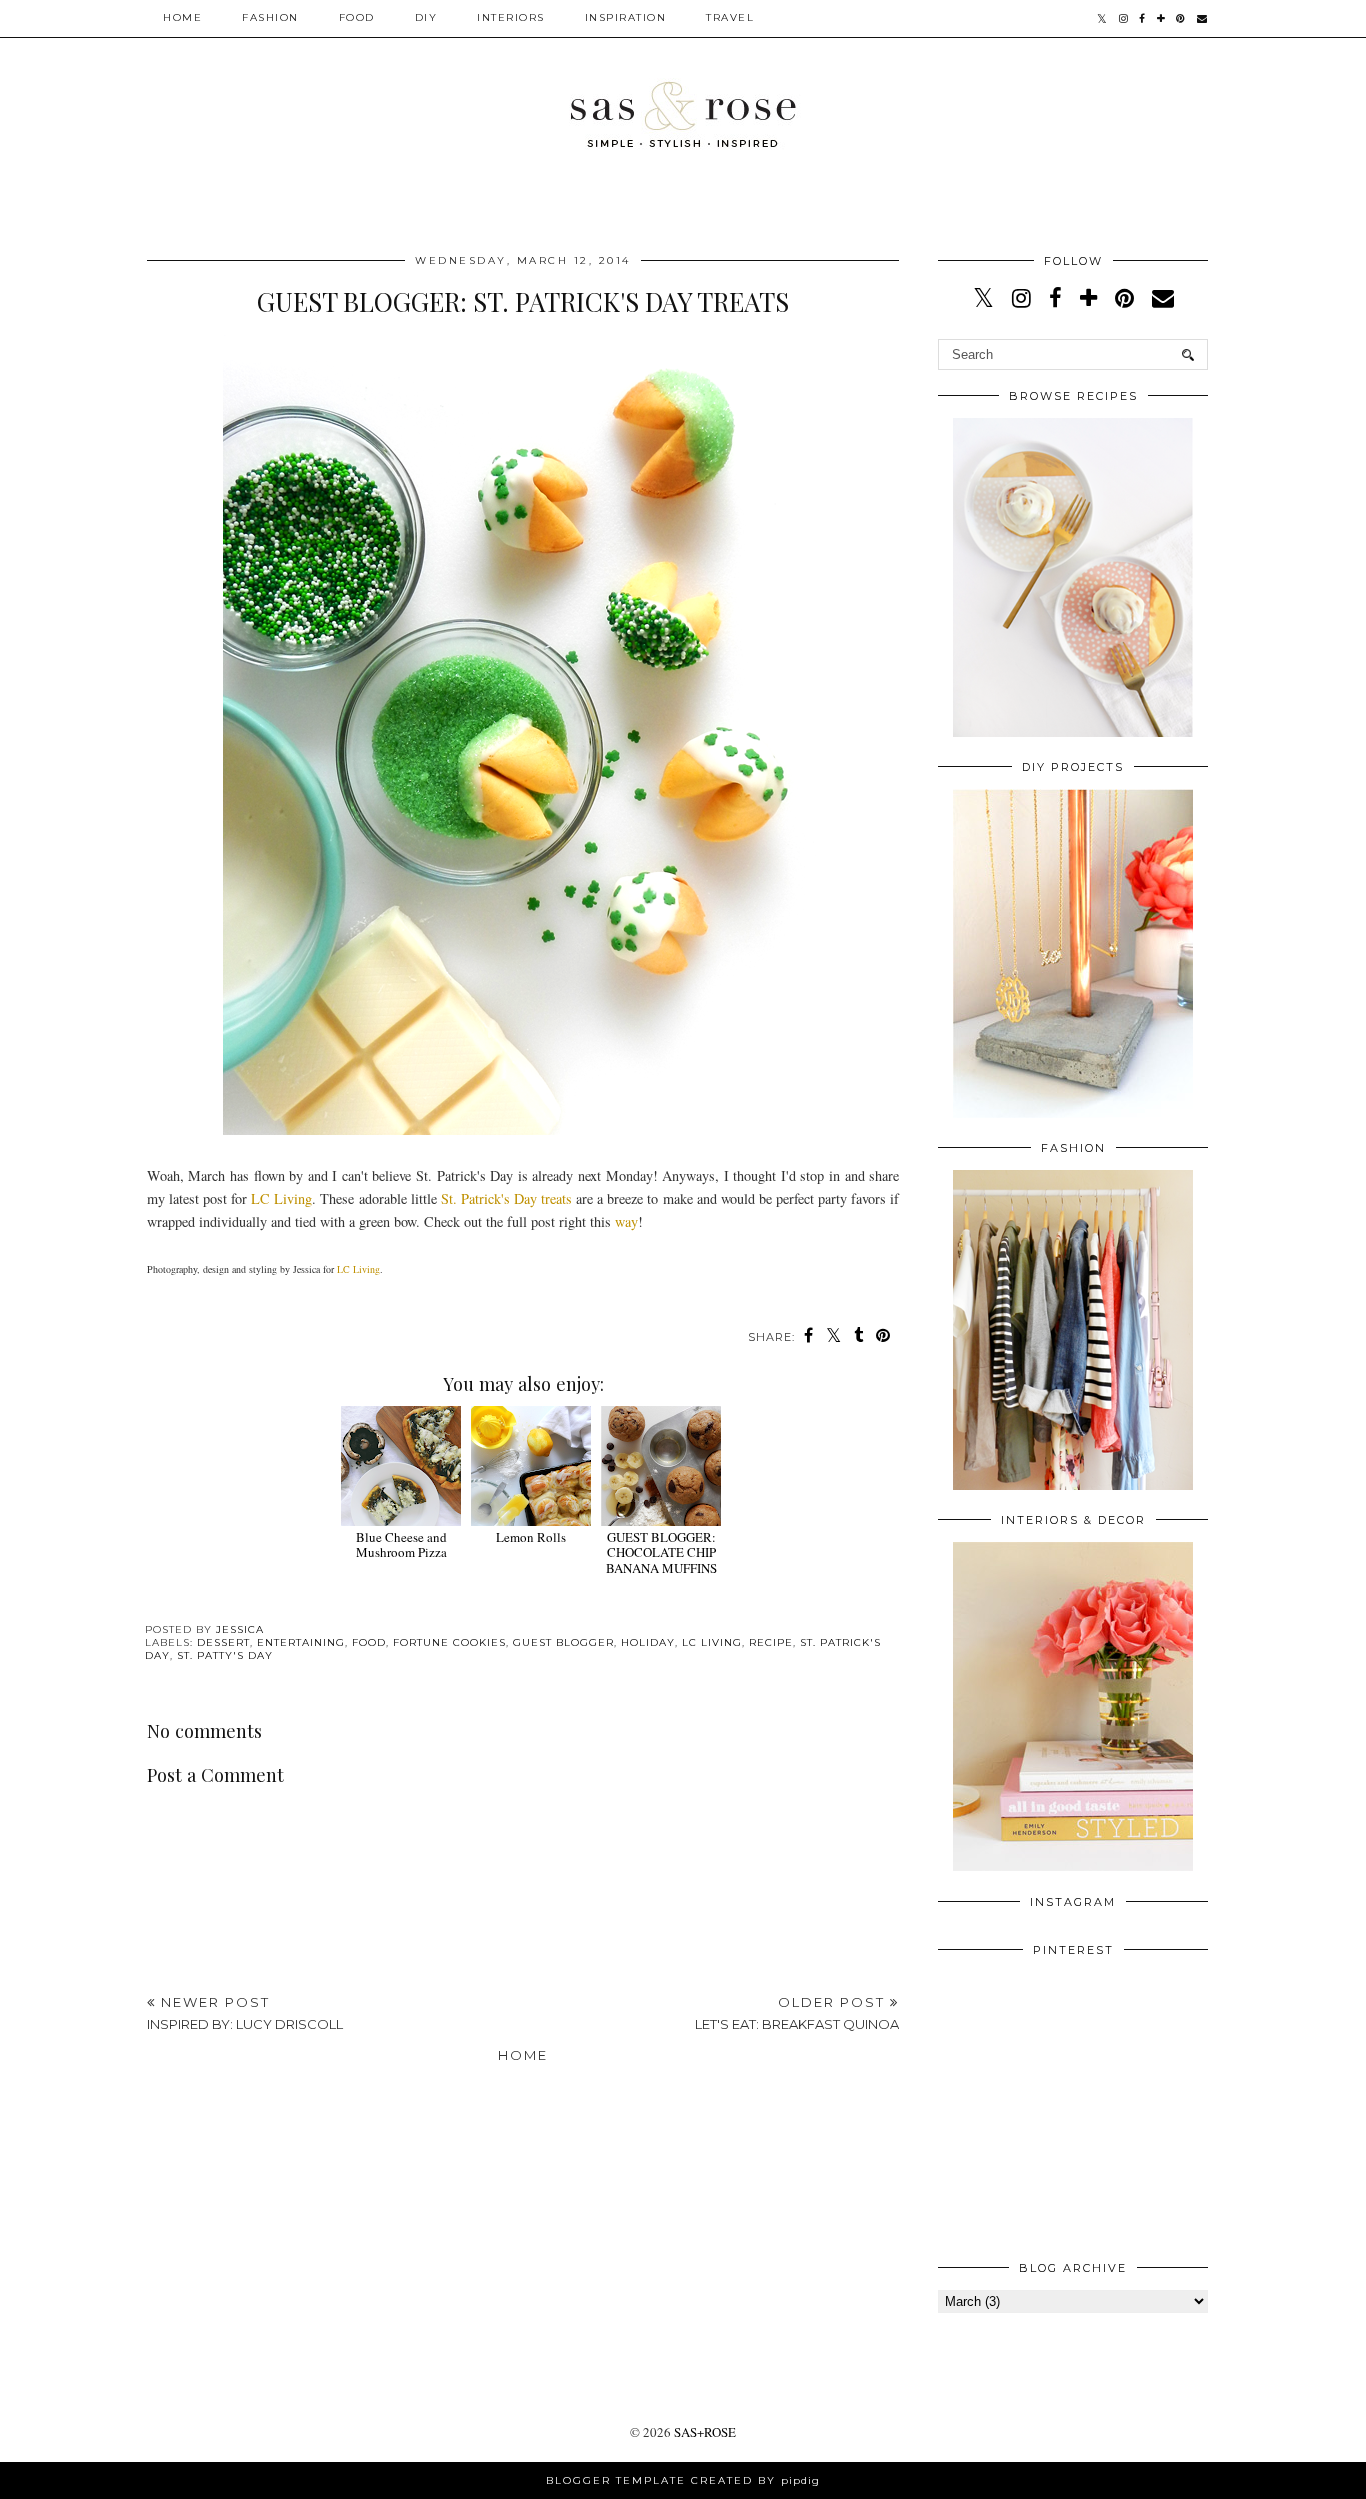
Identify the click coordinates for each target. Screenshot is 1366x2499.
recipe (771, 1642)
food (369, 1642)
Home (182, 17)
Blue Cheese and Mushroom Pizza (401, 1544)
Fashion (270, 17)
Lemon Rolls (531, 1537)
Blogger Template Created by (683, 2480)
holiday (648, 1642)
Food (357, 17)
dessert (223, 1642)
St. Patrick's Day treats (506, 1198)
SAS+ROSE (705, 2432)
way (626, 1221)
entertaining (301, 1642)
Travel (730, 17)
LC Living (281, 1198)
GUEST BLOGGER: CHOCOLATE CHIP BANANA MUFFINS (661, 1552)
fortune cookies (449, 1642)
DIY (426, 17)
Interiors (511, 17)
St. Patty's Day (225, 1655)
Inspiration (626, 17)
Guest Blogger (563, 1642)
